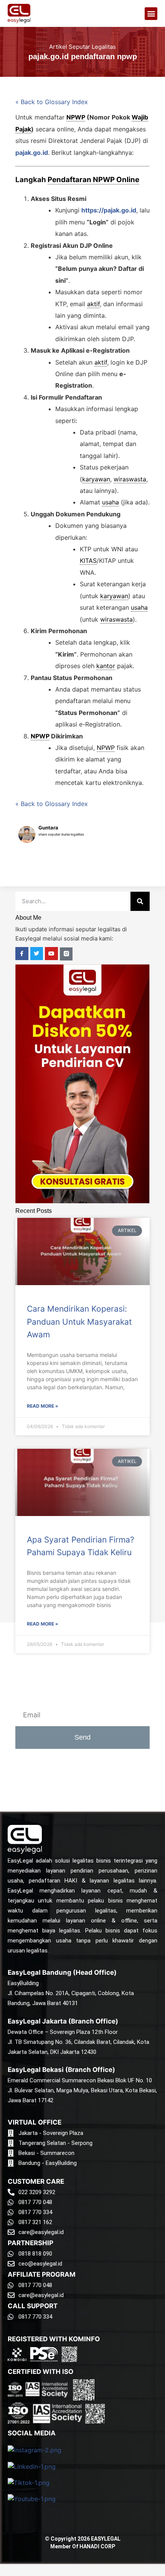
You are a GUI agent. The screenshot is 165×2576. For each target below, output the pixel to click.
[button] (151, 14)
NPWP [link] (76, 117)
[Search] (140, 901)
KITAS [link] (88, 561)
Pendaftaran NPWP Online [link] (93, 180)
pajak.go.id (32, 153)
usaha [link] (111, 502)
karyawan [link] (96, 479)
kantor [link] (106, 666)
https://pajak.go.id (109, 210)
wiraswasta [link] (130, 479)
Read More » (43, 1406)
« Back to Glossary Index (52, 102)
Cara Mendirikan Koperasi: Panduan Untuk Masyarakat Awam (79, 1322)
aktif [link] (93, 304)
